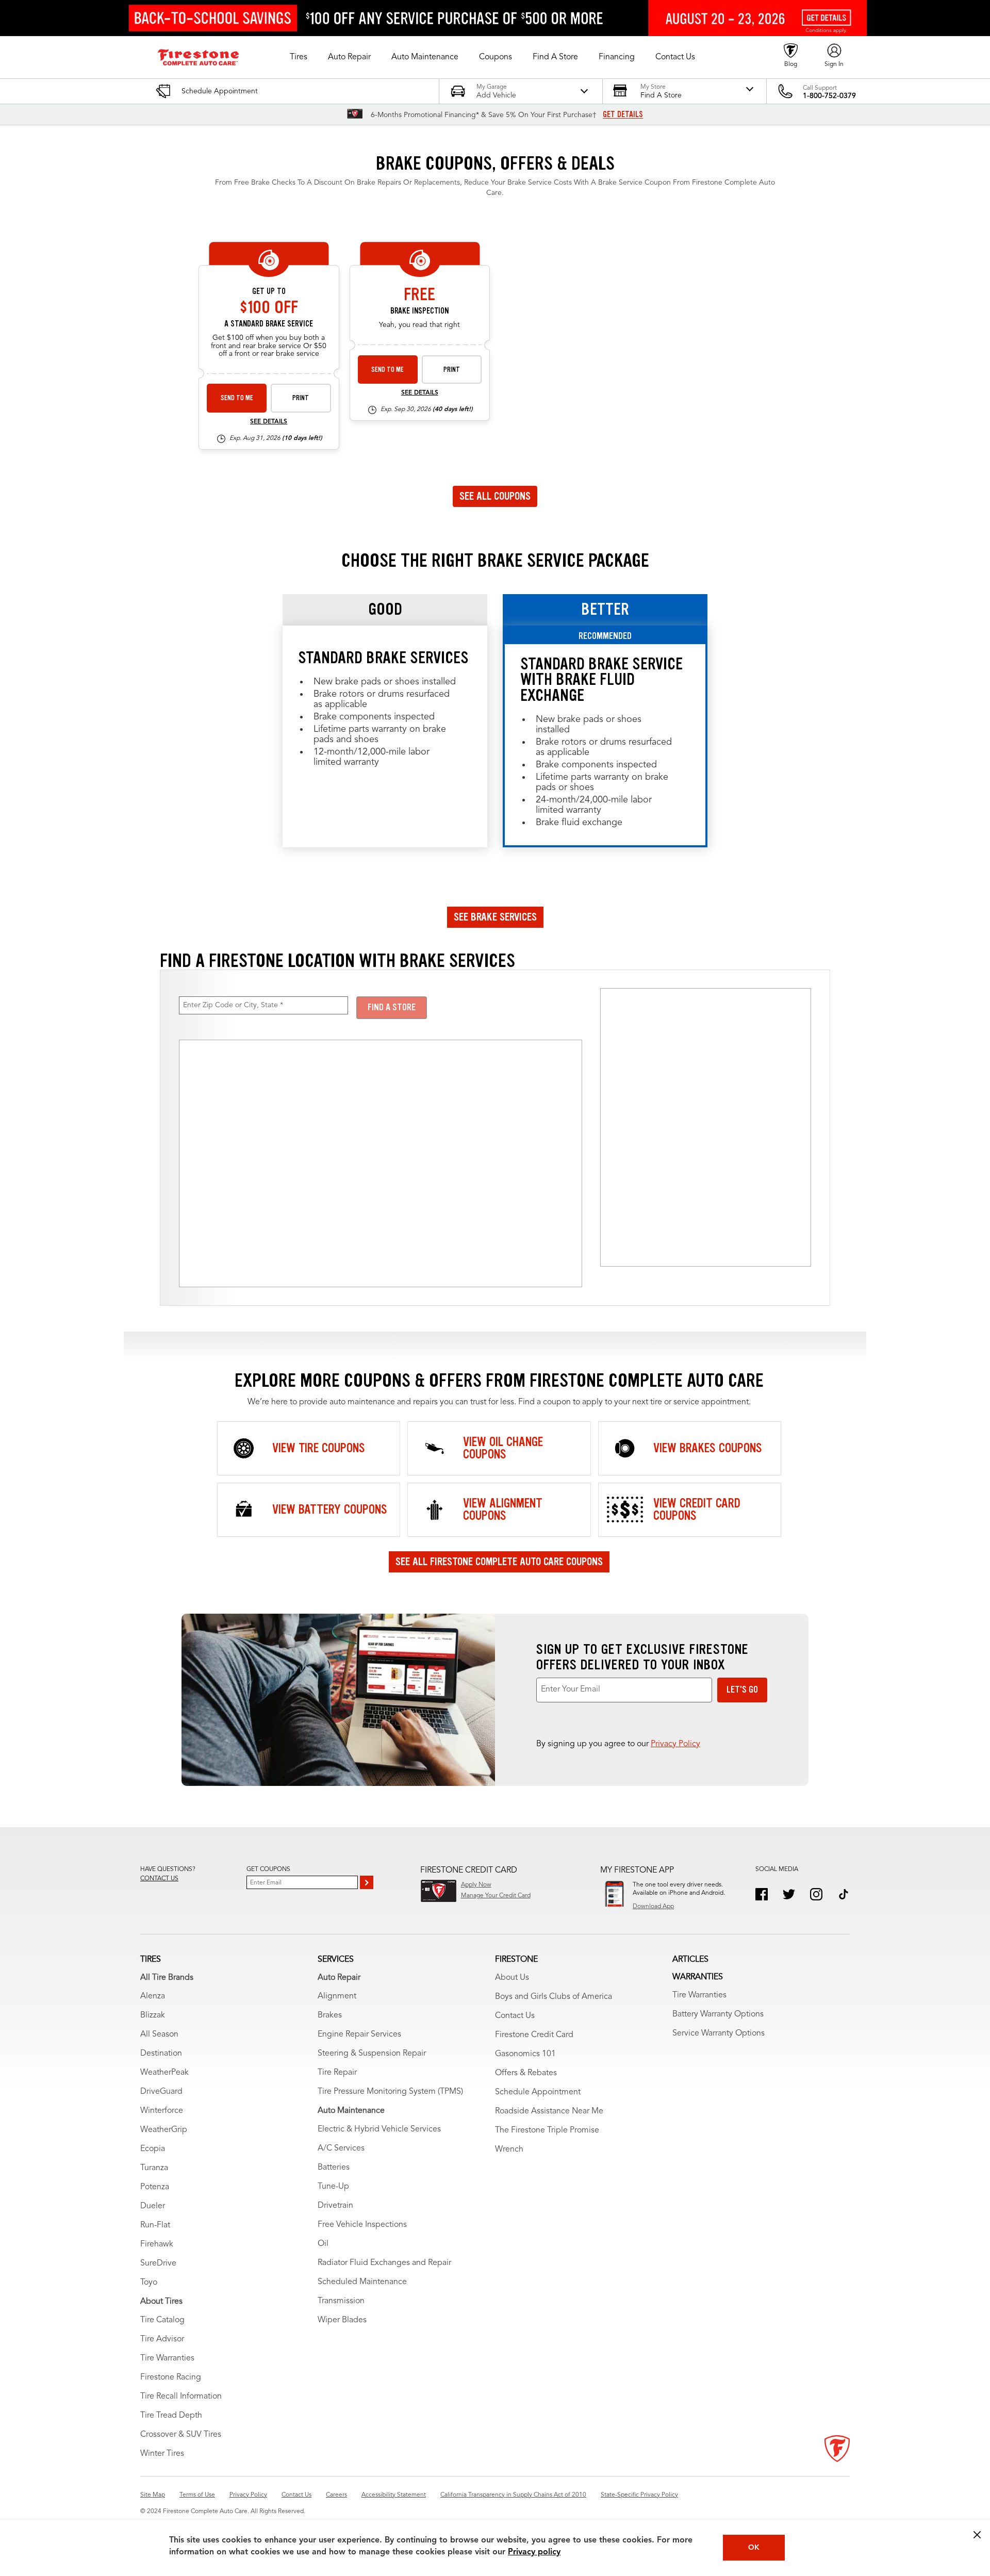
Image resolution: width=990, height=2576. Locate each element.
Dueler (153, 2206)
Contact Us (515, 2016)
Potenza (155, 2187)
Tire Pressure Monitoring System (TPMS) (390, 2092)
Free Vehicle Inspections (362, 2225)
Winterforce (162, 2111)
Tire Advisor (162, 2339)
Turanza (154, 2168)
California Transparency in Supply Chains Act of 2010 (513, 2495)
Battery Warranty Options (718, 2014)
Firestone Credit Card (534, 2035)
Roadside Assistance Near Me (549, 2111)
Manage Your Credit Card (496, 1896)
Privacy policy (534, 2552)
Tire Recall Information (181, 2397)
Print (301, 398)
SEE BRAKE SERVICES (495, 917)
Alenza (153, 1996)
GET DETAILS (623, 114)
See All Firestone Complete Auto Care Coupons (499, 1562)
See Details (269, 422)
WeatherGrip (164, 2130)
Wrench (509, 2150)
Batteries (334, 2168)
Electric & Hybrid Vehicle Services (379, 2129)
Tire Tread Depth (171, 2416)
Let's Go (742, 1689)
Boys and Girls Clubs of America (554, 1997)
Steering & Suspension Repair (372, 2054)
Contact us (159, 1879)
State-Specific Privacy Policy (639, 2495)
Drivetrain (335, 2206)
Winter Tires (162, 2454)
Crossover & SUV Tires (181, 2435)
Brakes (330, 2015)
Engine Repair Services (359, 2034)
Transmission (341, 2301)
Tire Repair (337, 2073)
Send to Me (237, 398)
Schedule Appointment (538, 2092)
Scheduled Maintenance (362, 2282)
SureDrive (158, 2263)
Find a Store (392, 1007)
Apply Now (476, 1885)
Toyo (149, 2283)
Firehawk (157, 2244)
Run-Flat (155, 2225)
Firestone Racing (171, 2377)
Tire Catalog (162, 2320)
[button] (299, 57)
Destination (161, 2054)
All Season (159, 2034)
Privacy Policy (675, 1744)
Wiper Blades (342, 2320)
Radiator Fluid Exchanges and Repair (384, 2263)
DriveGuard (161, 2092)
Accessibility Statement (394, 2495)
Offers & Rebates (526, 2073)
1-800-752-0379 (829, 96)
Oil (323, 2244)
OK (754, 2548)
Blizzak (153, 2015)
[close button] (977, 2535)
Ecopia (153, 2149)
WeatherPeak (164, 2073)
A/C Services (341, 2148)
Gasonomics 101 (525, 2054)
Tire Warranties (167, 2358)
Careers (336, 2495)
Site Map (153, 2495)
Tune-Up (333, 2187)
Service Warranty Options (719, 2033)
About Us (512, 1978)
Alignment (337, 1996)
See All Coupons (495, 496)
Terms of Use (197, 2495)
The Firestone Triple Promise (547, 2130)
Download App (653, 1907)
